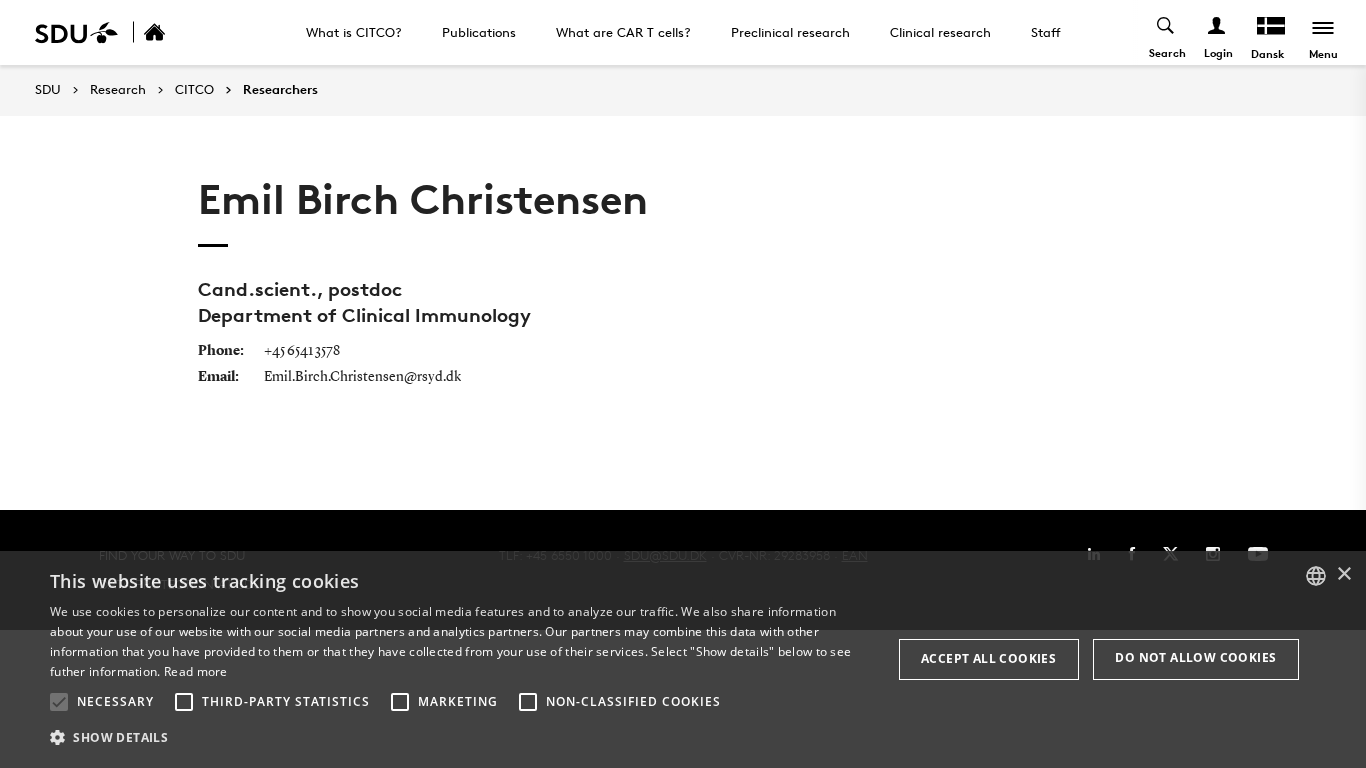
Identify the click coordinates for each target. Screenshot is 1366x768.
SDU (48, 89)
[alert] (683, 659)
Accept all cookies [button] (988, 658)
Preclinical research (790, 32)
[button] (59, 702)
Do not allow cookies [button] (1195, 657)
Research (118, 90)
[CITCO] (176, 32)
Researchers (280, 90)
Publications (479, 32)
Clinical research (940, 32)
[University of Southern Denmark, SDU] (76, 32)
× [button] (1343, 574)
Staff (1046, 32)
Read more (196, 671)
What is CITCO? (354, 32)
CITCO (194, 90)
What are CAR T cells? (623, 32)
